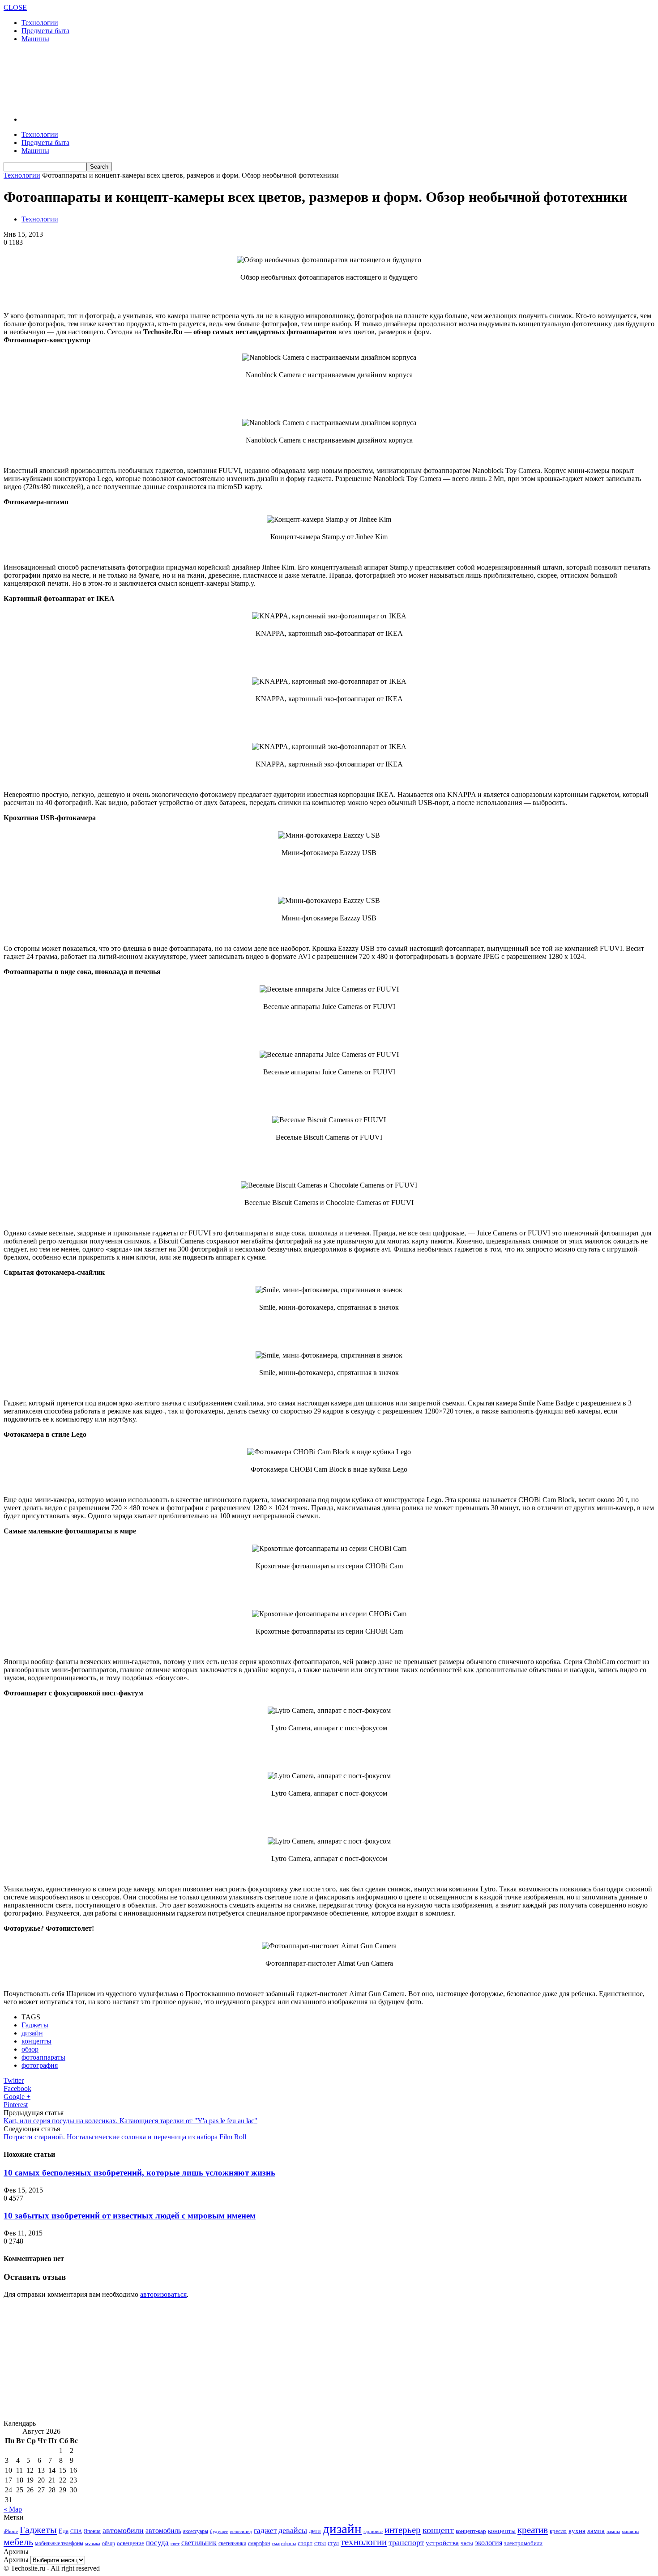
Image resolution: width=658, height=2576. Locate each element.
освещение (130, 2543)
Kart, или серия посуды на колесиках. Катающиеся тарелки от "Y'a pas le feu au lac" (130, 2121)
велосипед (241, 2531)
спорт (305, 2543)
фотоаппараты (43, 2057)
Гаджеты (35, 2025)
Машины (35, 39)
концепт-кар (471, 2531)
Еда (64, 2531)
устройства (442, 2543)
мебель (18, 2542)
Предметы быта (45, 31)
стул (333, 2543)
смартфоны (284, 2543)
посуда (157, 2543)
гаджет (265, 2531)
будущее (219, 2531)
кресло (558, 2531)
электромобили (523, 2543)
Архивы (16, 2560)
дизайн (32, 2033)
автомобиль (163, 2531)
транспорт (406, 2542)
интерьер (403, 2530)
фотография (40, 2065)
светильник (199, 2543)
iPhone (11, 2531)
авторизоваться (163, 2294)
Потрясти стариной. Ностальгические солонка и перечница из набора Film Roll (125, 2137)
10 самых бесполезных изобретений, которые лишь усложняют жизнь (139, 2173)
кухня (577, 2531)
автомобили (123, 2530)
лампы (613, 2531)
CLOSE (15, 7)
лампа (596, 2531)
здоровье (373, 2531)
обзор (30, 2049)
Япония (92, 2531)
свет (175, 2543)
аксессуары (196, 2531)
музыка (93, 2544)
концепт (438, 2530)
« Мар (13, 2509)
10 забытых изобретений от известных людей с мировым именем (130, 2216)
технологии (364, 2542)
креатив (533, 2530)
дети (315, 2531)
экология (489, 2543)
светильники (232, 2543)
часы (467, 2543)
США (76, 2531)
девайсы (293, 2530)
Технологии (40, 23)
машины (630, 2531)
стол (320, 2543)
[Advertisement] (167, 78)
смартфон (259, 2544)
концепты (36, 2041)
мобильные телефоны (59, 2543)
